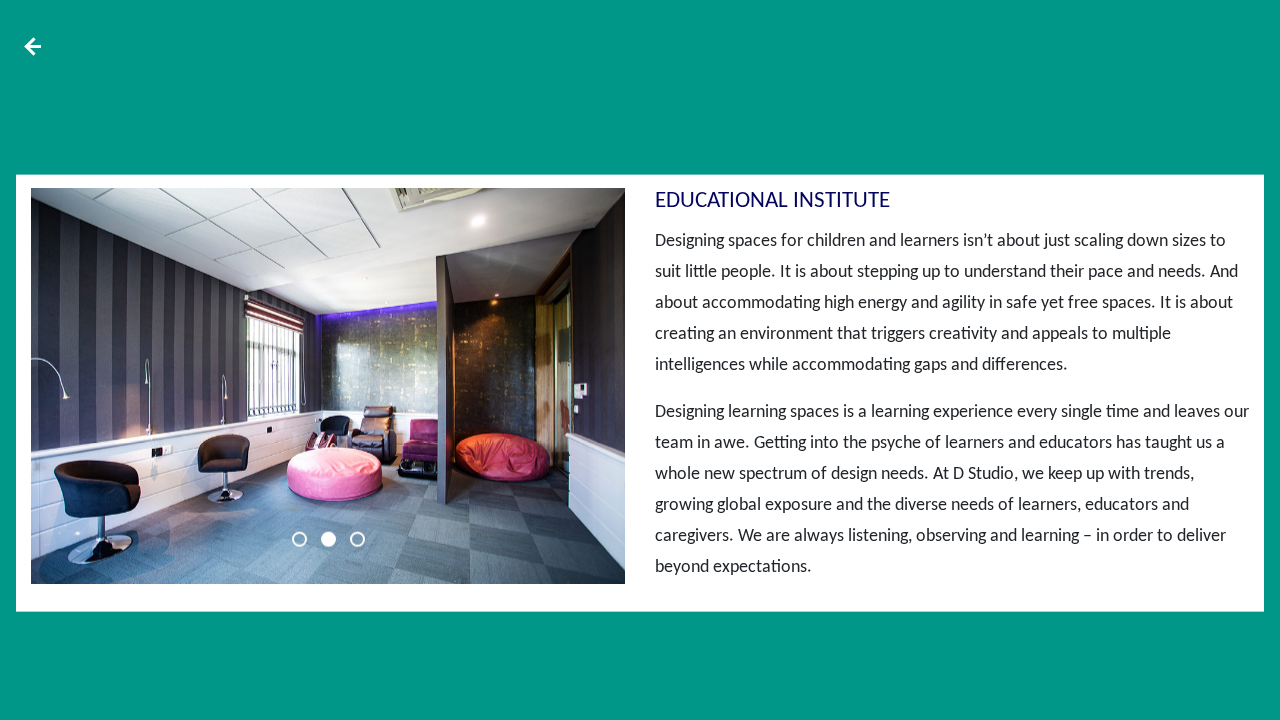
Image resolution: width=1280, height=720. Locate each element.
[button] (299, 539)
